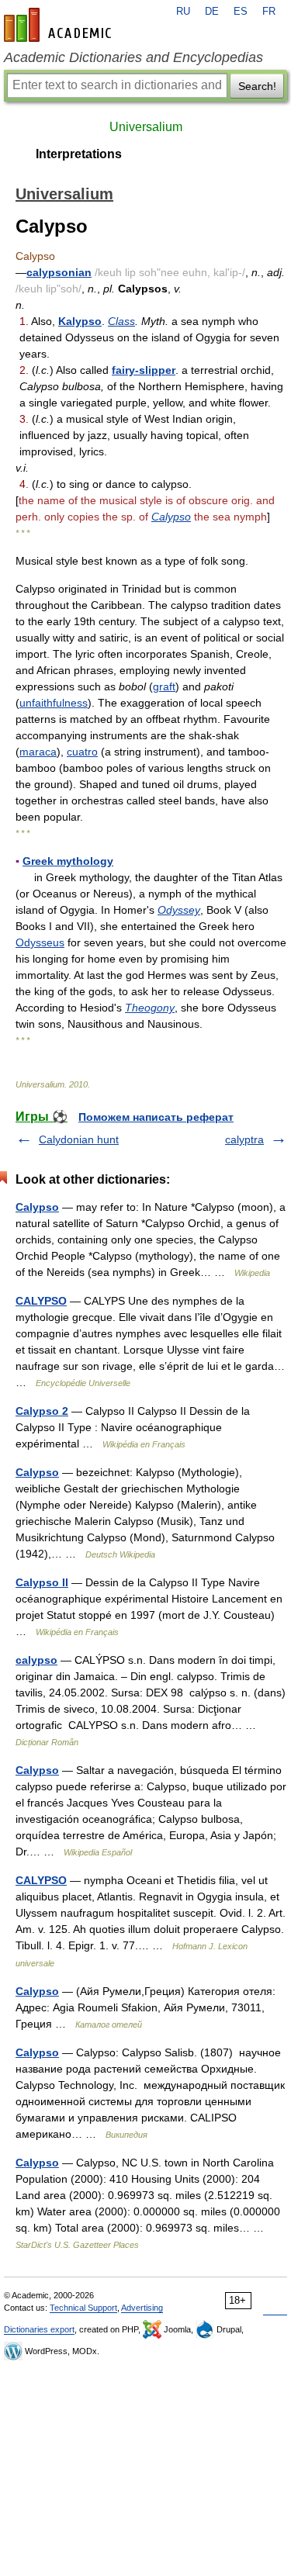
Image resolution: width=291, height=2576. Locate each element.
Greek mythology (68, 861)
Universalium (146, 127)
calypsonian (59, 272)
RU (183, 12)
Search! (257, 86)
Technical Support (83, 2308)
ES (241, 12)
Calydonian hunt (79, 1139)
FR (269, 12)
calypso (36, 1660)
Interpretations (79, 154)
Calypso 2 (42, 1411)
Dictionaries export (39, 2329)
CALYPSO (41, 1301)
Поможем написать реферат (156, 1117)
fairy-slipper (144, 370)
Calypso (171, 517)
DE (212, 12)
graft (164, 686)
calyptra (244, 1139)
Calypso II (42, 1582)
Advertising (142, 2308)
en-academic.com (60, 25)
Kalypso (80, 321)
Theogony (150, 1008)
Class (121, 321)
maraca (38, 752)
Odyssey (179, 910)
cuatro (82, 752)
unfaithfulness (54, 703)
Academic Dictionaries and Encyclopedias (133, 57)
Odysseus (40, 942)
